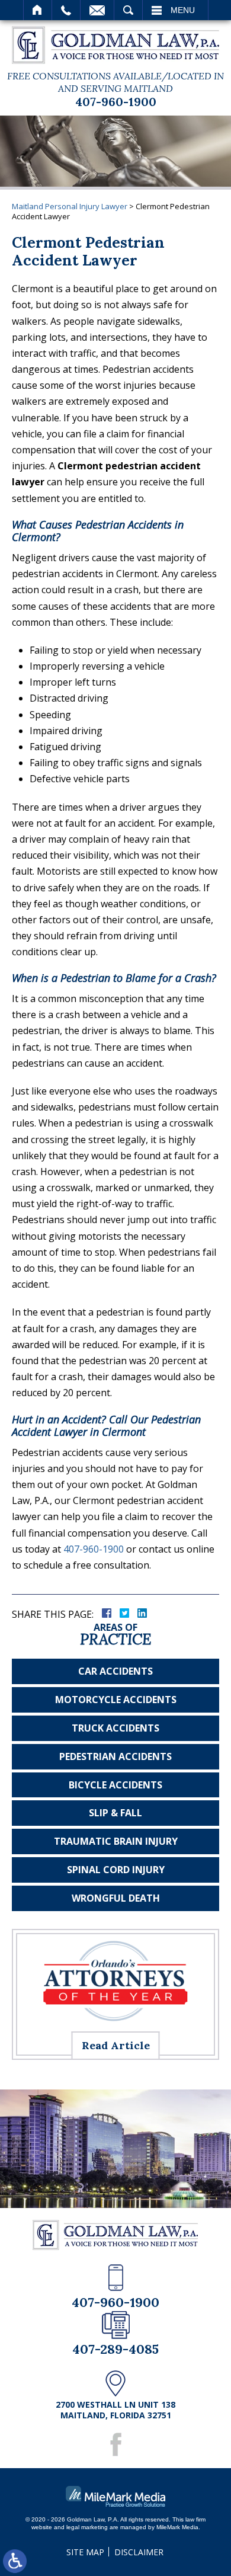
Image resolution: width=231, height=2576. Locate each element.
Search (128, 10)
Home (38, 10)
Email (97, 10)
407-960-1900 (116, 102)
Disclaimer (139, 2552)
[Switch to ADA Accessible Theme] (15, 2561)
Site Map (85, 2552)
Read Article (116, 2045)
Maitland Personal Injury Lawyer (70, 206)
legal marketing (87, 2527)
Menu (183, 10)
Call (66, 10)
